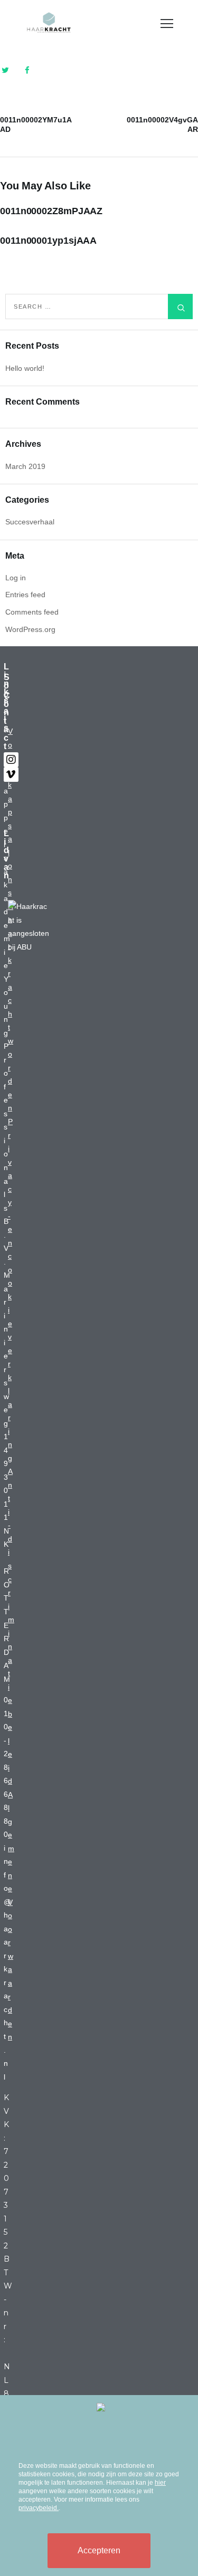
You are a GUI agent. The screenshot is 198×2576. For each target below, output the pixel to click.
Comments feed (32, 612)
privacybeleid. (39, 2508)
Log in (16, 578)
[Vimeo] (11, 774)
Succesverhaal (30, 522)
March (25, 466)
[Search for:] (99, 306)
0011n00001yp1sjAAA (48, 241)
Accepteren (99, 2550)
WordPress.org (30, 629)
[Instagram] (11, 760)
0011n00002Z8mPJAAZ (51, 211)
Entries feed (25, 595)
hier (160, 2483)
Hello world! (25, 368)
